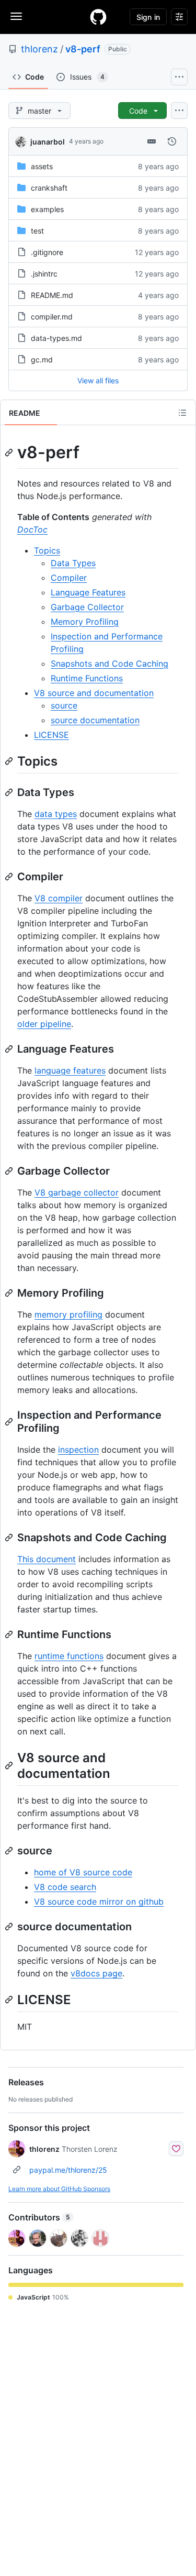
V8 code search (65, 1887)
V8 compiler (59, 898)
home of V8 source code (83, 1872)
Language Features (88, 592)
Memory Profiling (85, 622)
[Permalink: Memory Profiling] (10, 1293)
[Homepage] (98, 17)
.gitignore (47, 252)
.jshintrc (44, 274)
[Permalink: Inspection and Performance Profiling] (10, 1422)
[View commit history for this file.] (172, 141)
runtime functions (69, 1656)
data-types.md (56, 338)
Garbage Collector (87, 607)
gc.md (42, 360)
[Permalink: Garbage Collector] (10, 1171)
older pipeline (44, 1024)
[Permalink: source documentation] (10, 1927)
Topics (47, 550)
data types (56, 814)
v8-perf (83, 49)
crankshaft (49, 188)
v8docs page (96, 1973)
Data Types (73, 563)
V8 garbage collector (77, 1192)
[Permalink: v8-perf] (10, 452)
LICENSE (51, 735)
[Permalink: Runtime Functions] (10, 1634)
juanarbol (48, 142)
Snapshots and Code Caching (109, 664)
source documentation (95, 720)
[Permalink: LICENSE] (10, 1999)
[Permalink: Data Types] (10, 792)
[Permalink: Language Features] (10, 1049)
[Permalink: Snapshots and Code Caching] (10, 1538)
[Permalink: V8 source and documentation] (10, 1765)
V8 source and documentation (94, 693)
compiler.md (52, 317)
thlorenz (39, 49)
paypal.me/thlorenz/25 (68, 2170)
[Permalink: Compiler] (10, 877)
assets (42, 166)
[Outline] (182, 413)
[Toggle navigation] (16, 16)
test (37, 231)
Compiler (69, 578)
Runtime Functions (87, 678)
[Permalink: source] (10, 1851)
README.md (52, 295)
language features (70, 1070)
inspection (78, 1450)
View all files (98, 380)
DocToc (32, 529)
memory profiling (68, 1314)
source (64, 705)
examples (47, 209)
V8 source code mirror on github (99, 1901)
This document (47, 1559)
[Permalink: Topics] (10, 761)
